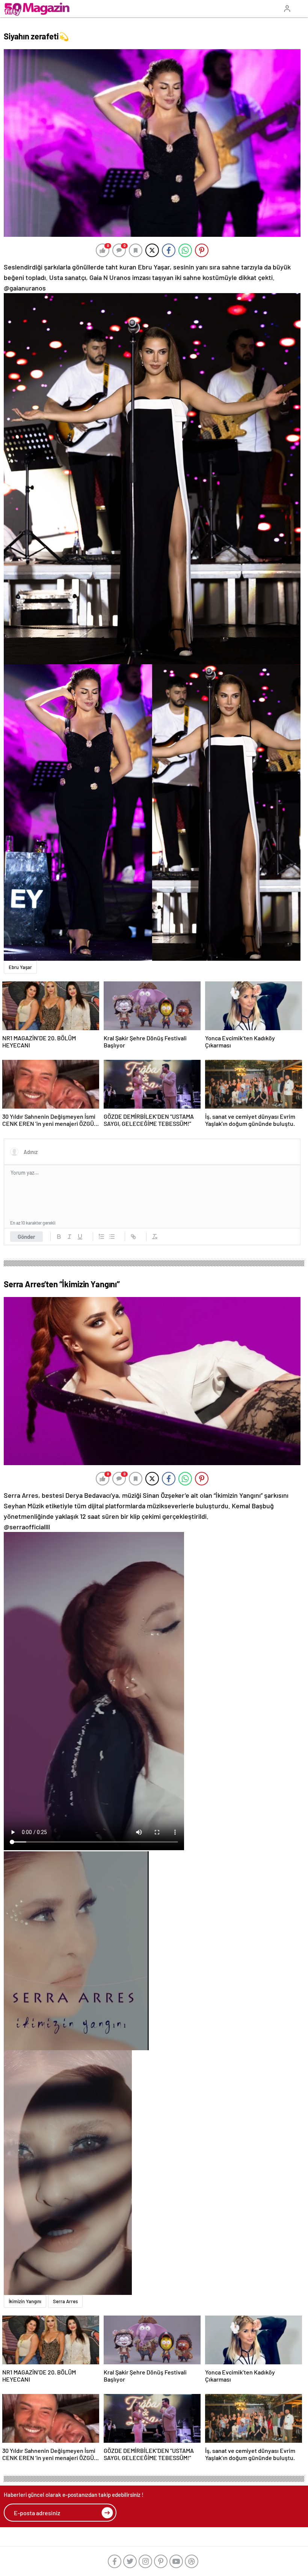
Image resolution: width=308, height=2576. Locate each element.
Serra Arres (65, 2301)
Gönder (26, 1237)
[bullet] (112, 1237)
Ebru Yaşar (20, 967)
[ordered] (101, 1237)
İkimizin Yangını (25, 2301)
